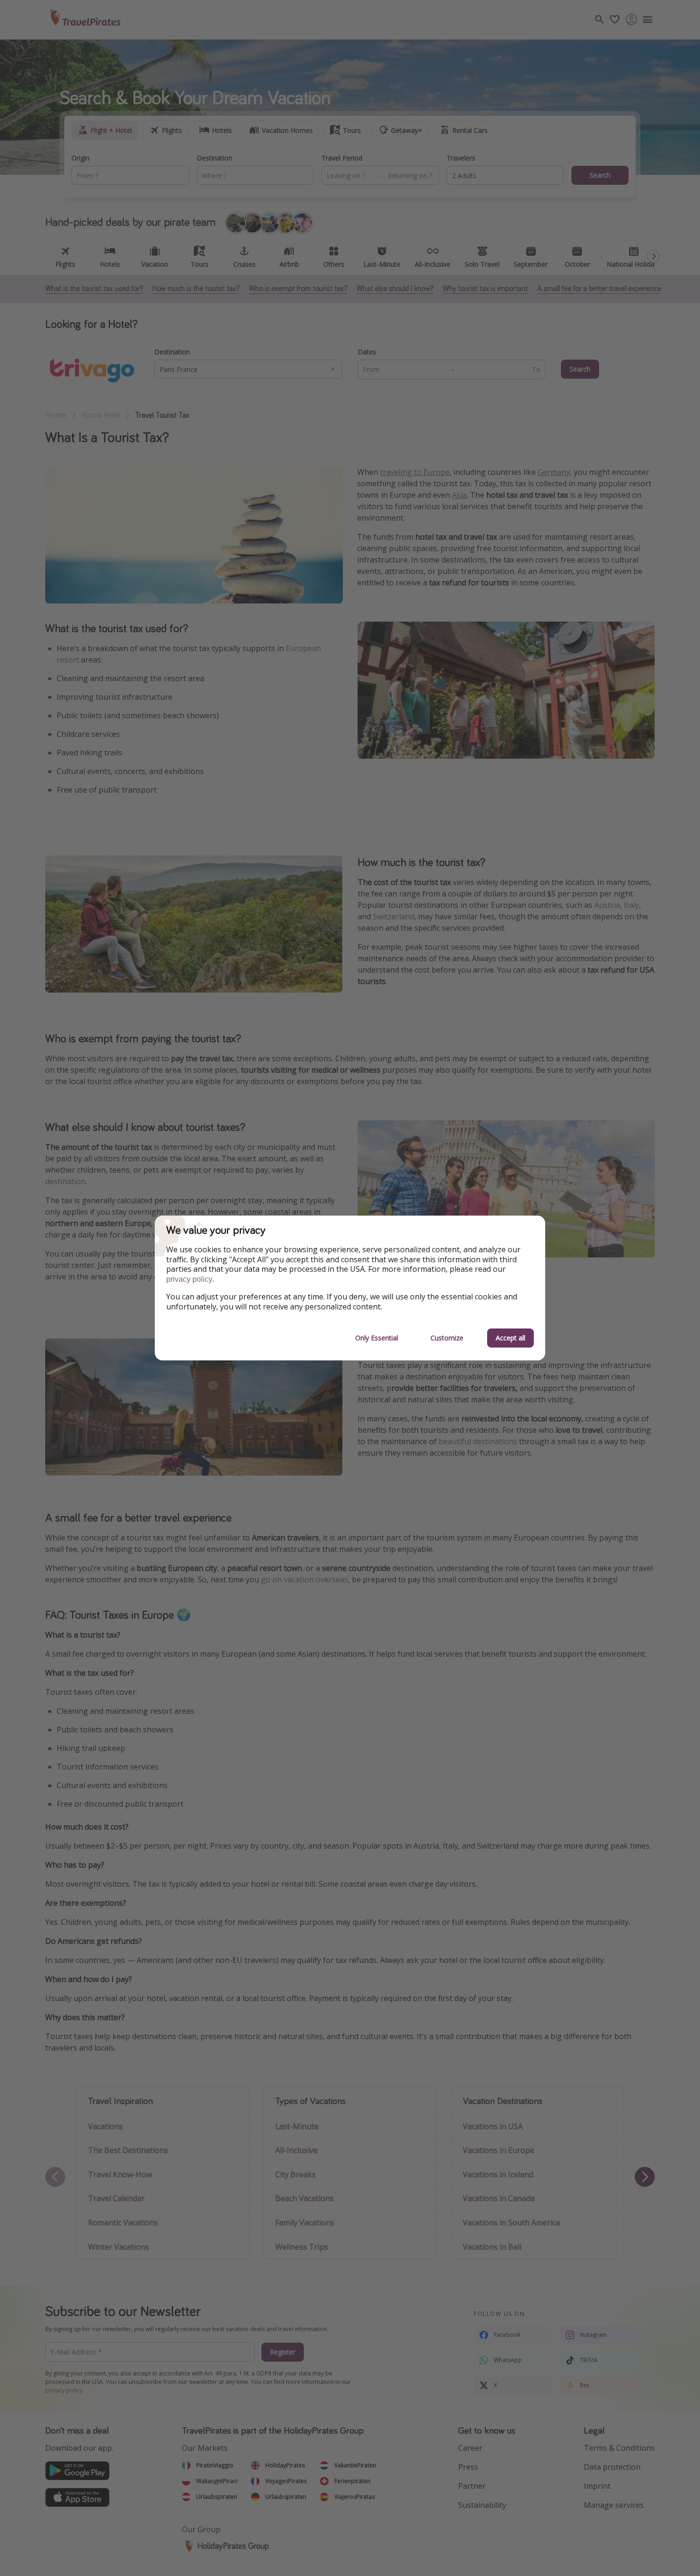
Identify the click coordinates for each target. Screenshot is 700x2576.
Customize (447, 1338)
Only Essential (377, 1338)
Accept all (510, 1338)
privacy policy (189, 1279)
